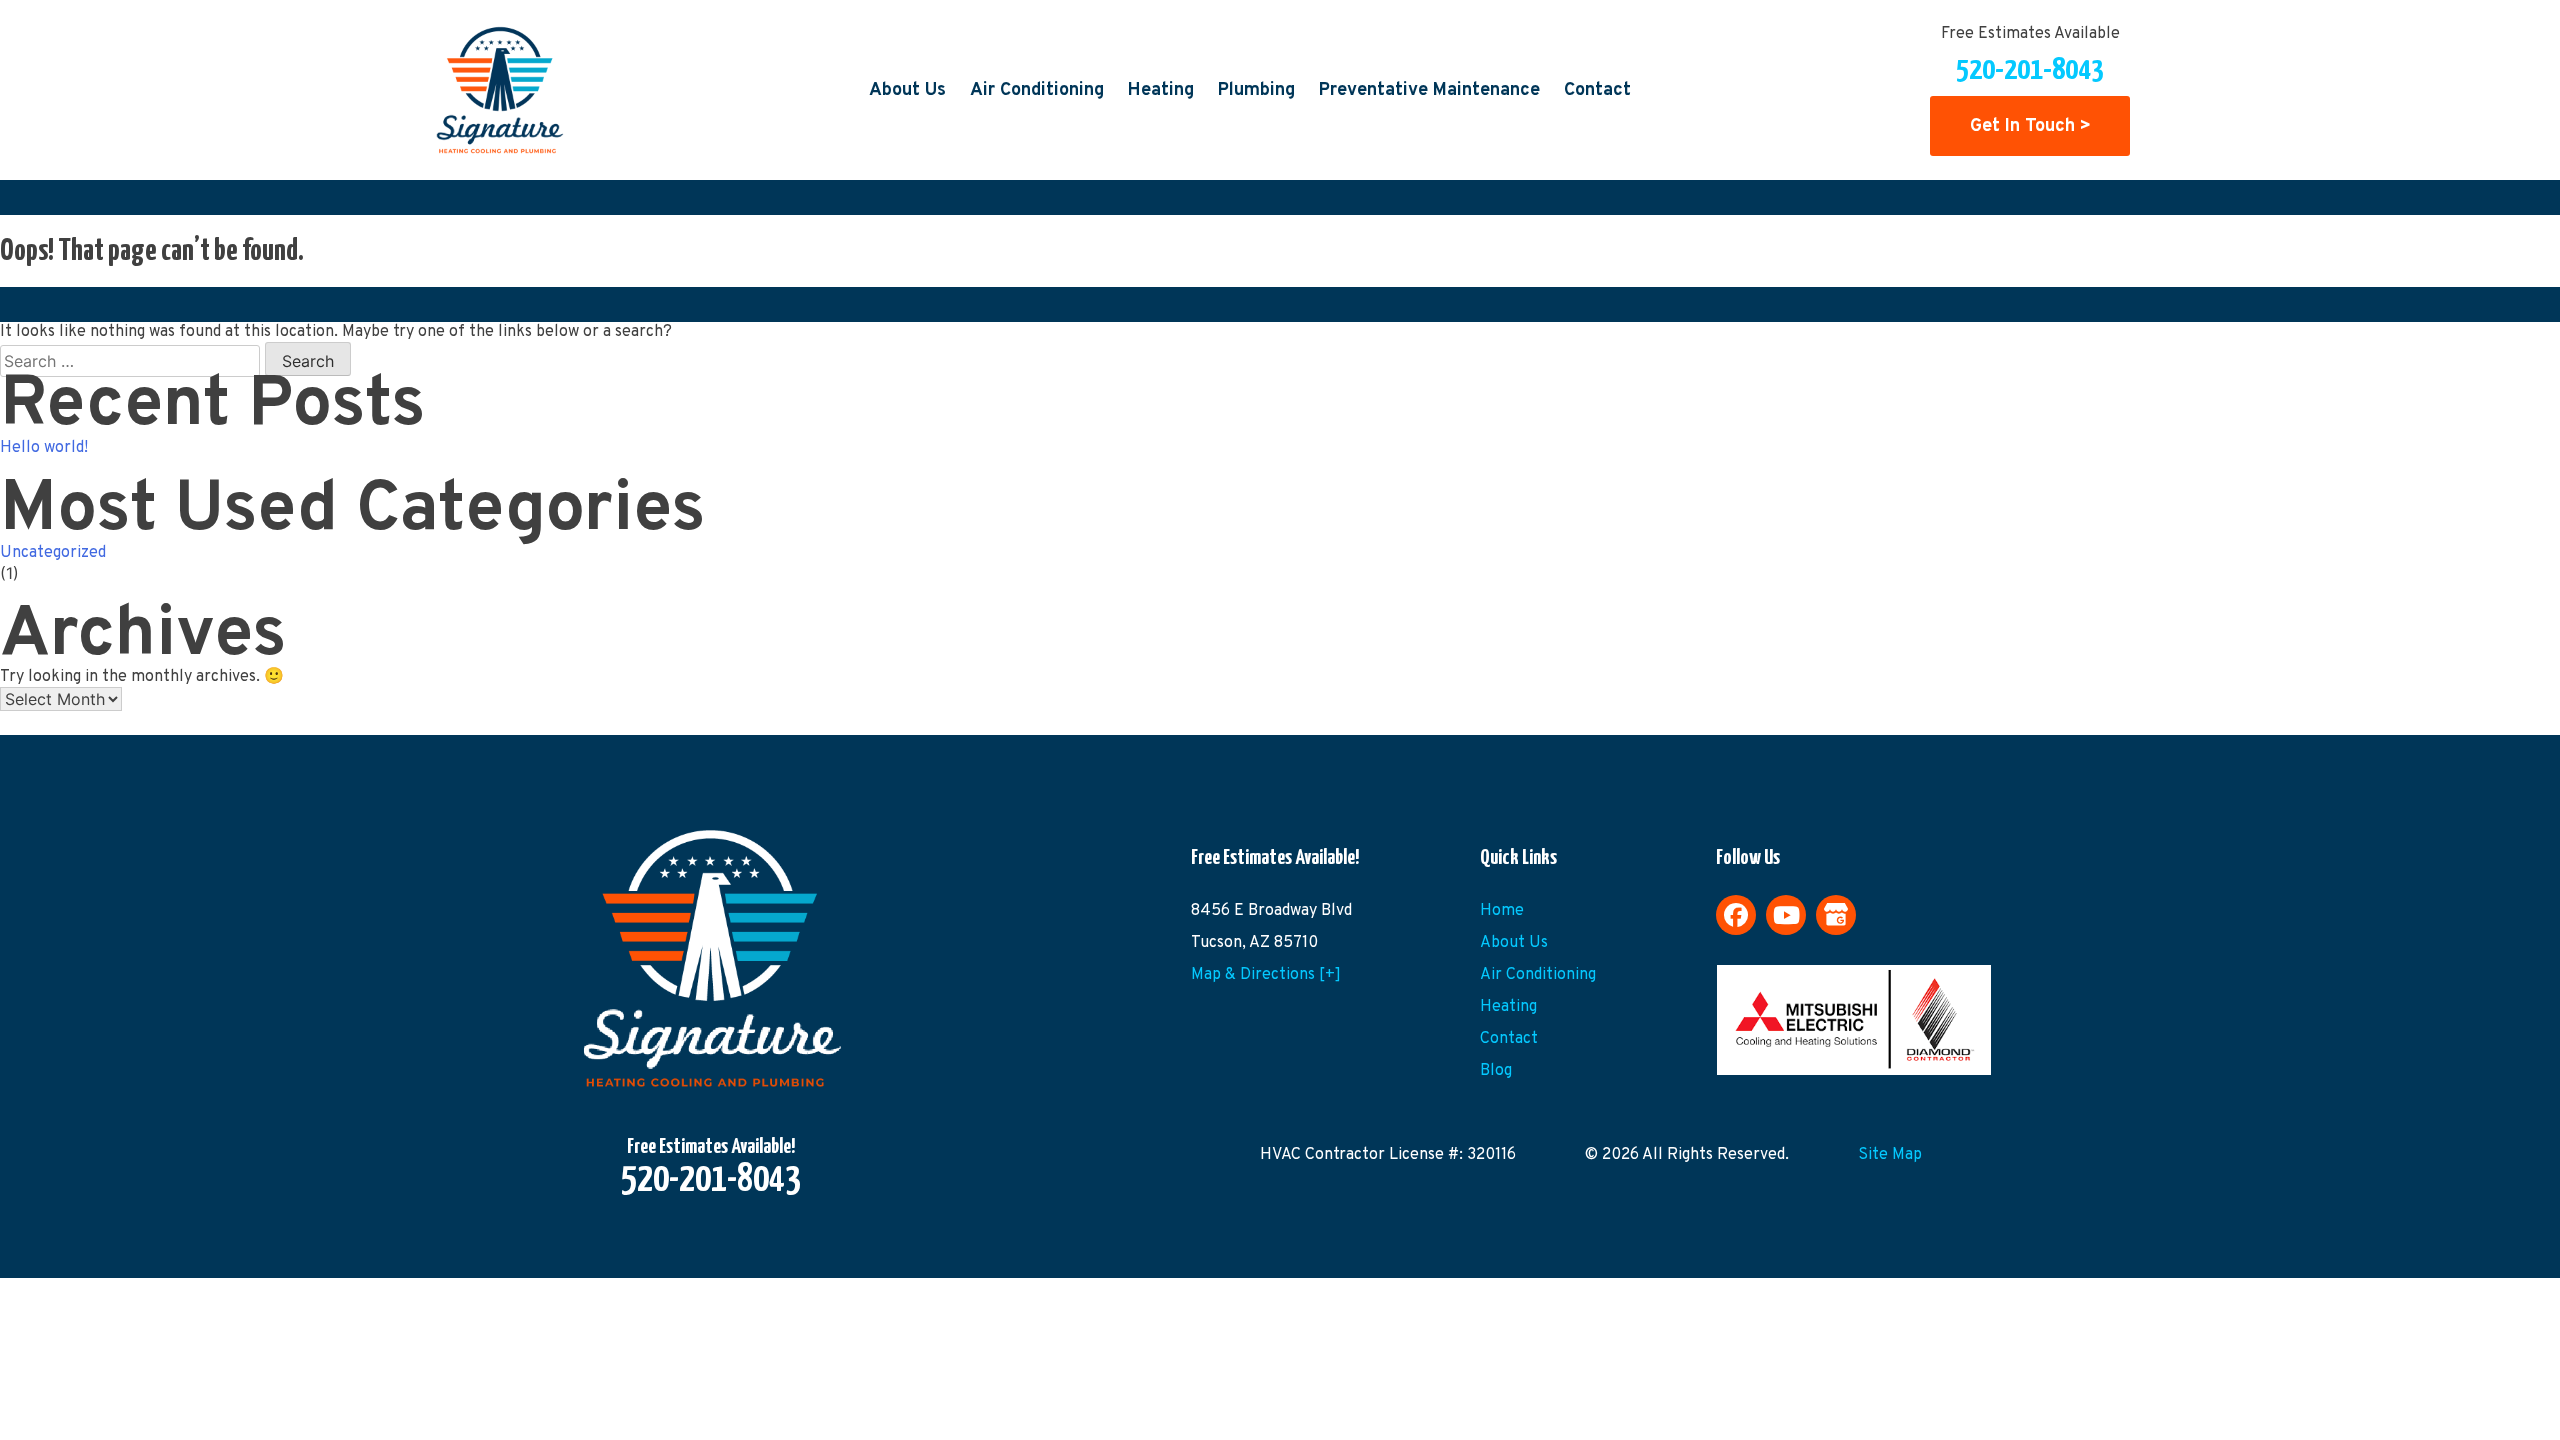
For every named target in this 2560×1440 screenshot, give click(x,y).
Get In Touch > (2030, 126)
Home (1502, 911)
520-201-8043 (2030, 70)
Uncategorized (53, 553)
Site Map (1890, 1155)
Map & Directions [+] (1266, 975)
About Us (907, 90)
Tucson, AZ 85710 (1254, 943)
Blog (1496, 1071)
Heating (1161, 90)
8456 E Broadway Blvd (1271, 911)
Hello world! (44, 448)
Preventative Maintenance (1429, 90)
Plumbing (1256, 90)
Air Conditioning (1037, 90)
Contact (1597, 90)
